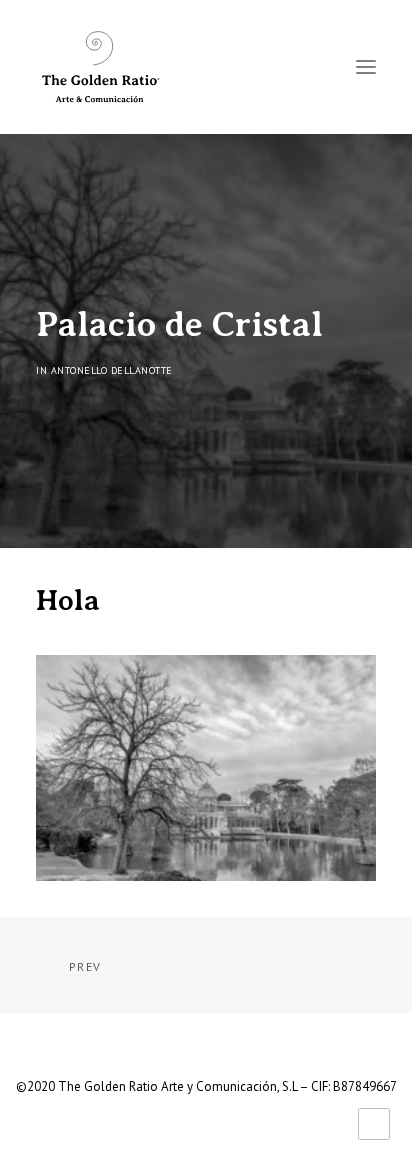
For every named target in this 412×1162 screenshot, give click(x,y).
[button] (366, 67)
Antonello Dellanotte (112, 370)
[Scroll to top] (374, 1122)
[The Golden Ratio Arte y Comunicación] (99, 67)
